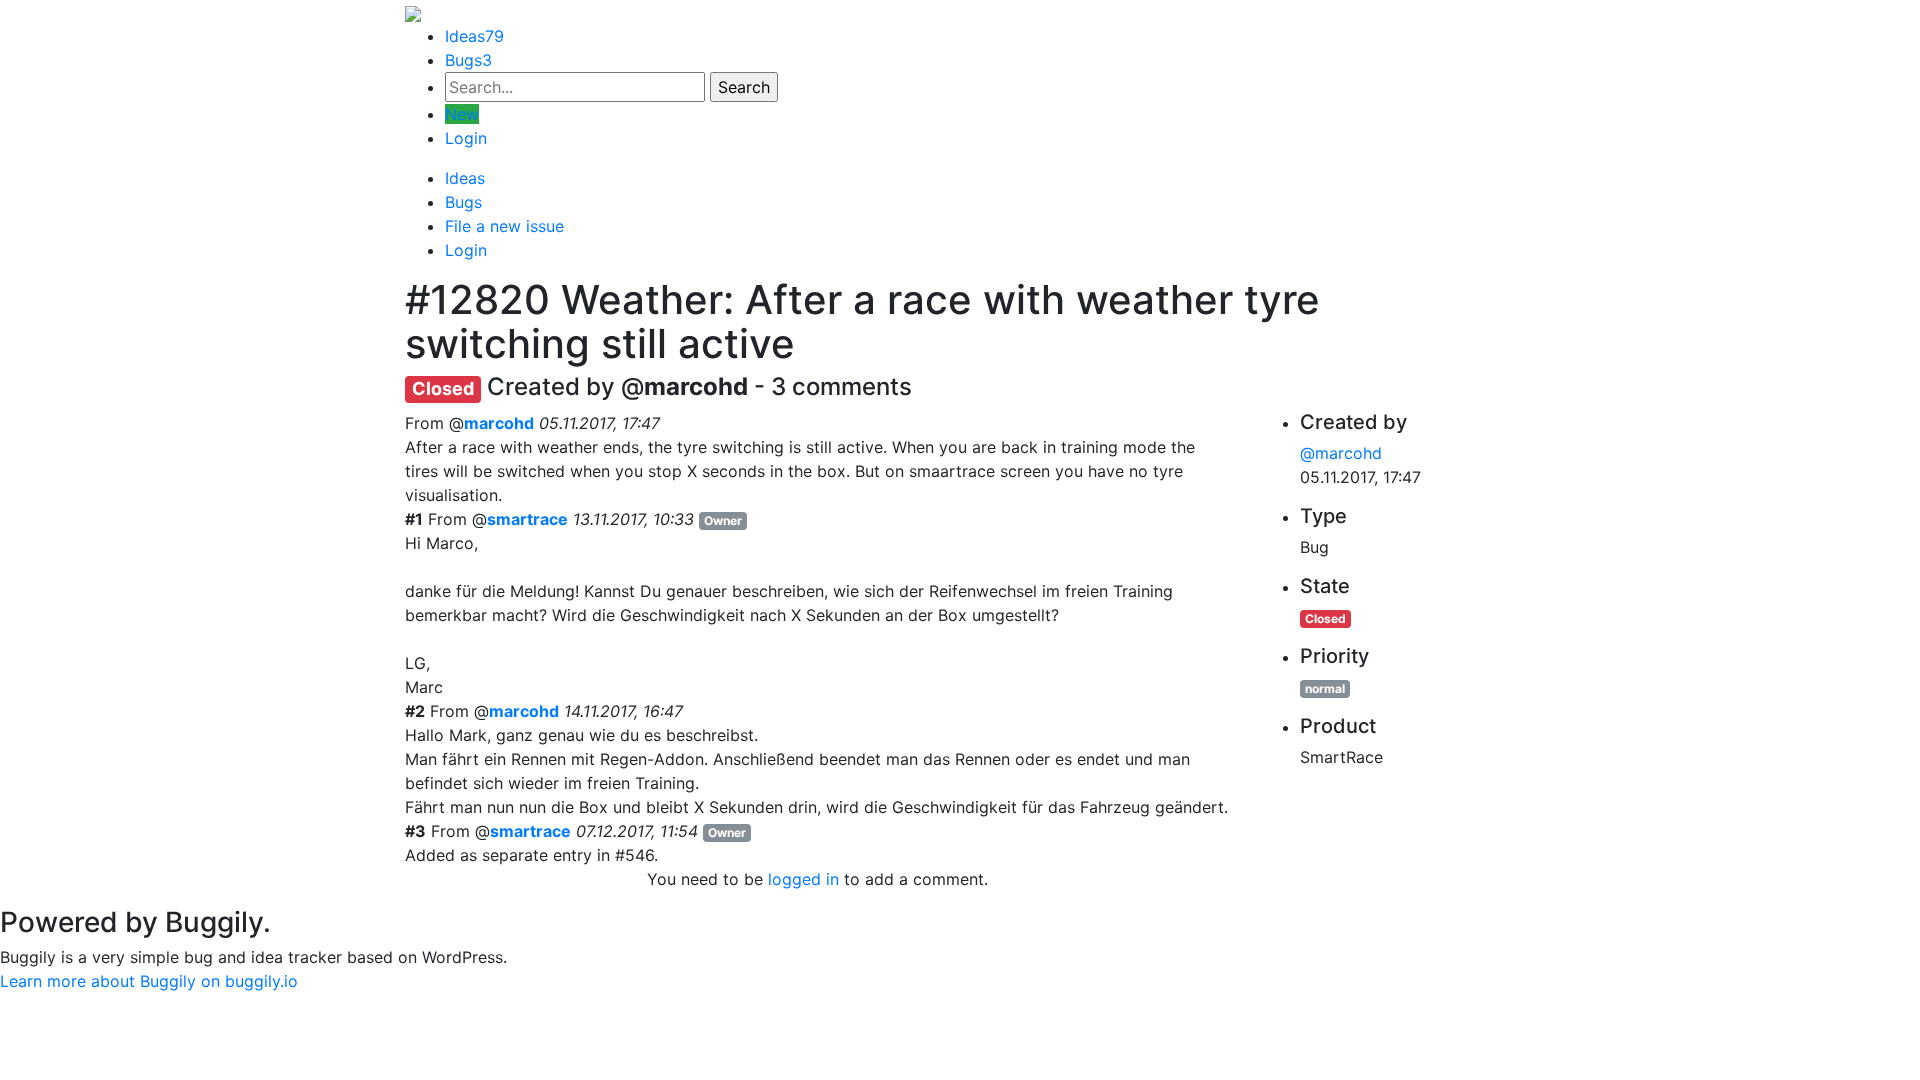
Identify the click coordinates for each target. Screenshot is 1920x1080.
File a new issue (504, 226)
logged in (803, 879)
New (462, 114)
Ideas (474, 36)
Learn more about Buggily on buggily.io (149, 981)
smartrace (527, 519)
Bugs (468, 60)
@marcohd (1341, 453)
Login (466, 138)
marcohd (499, 423)
